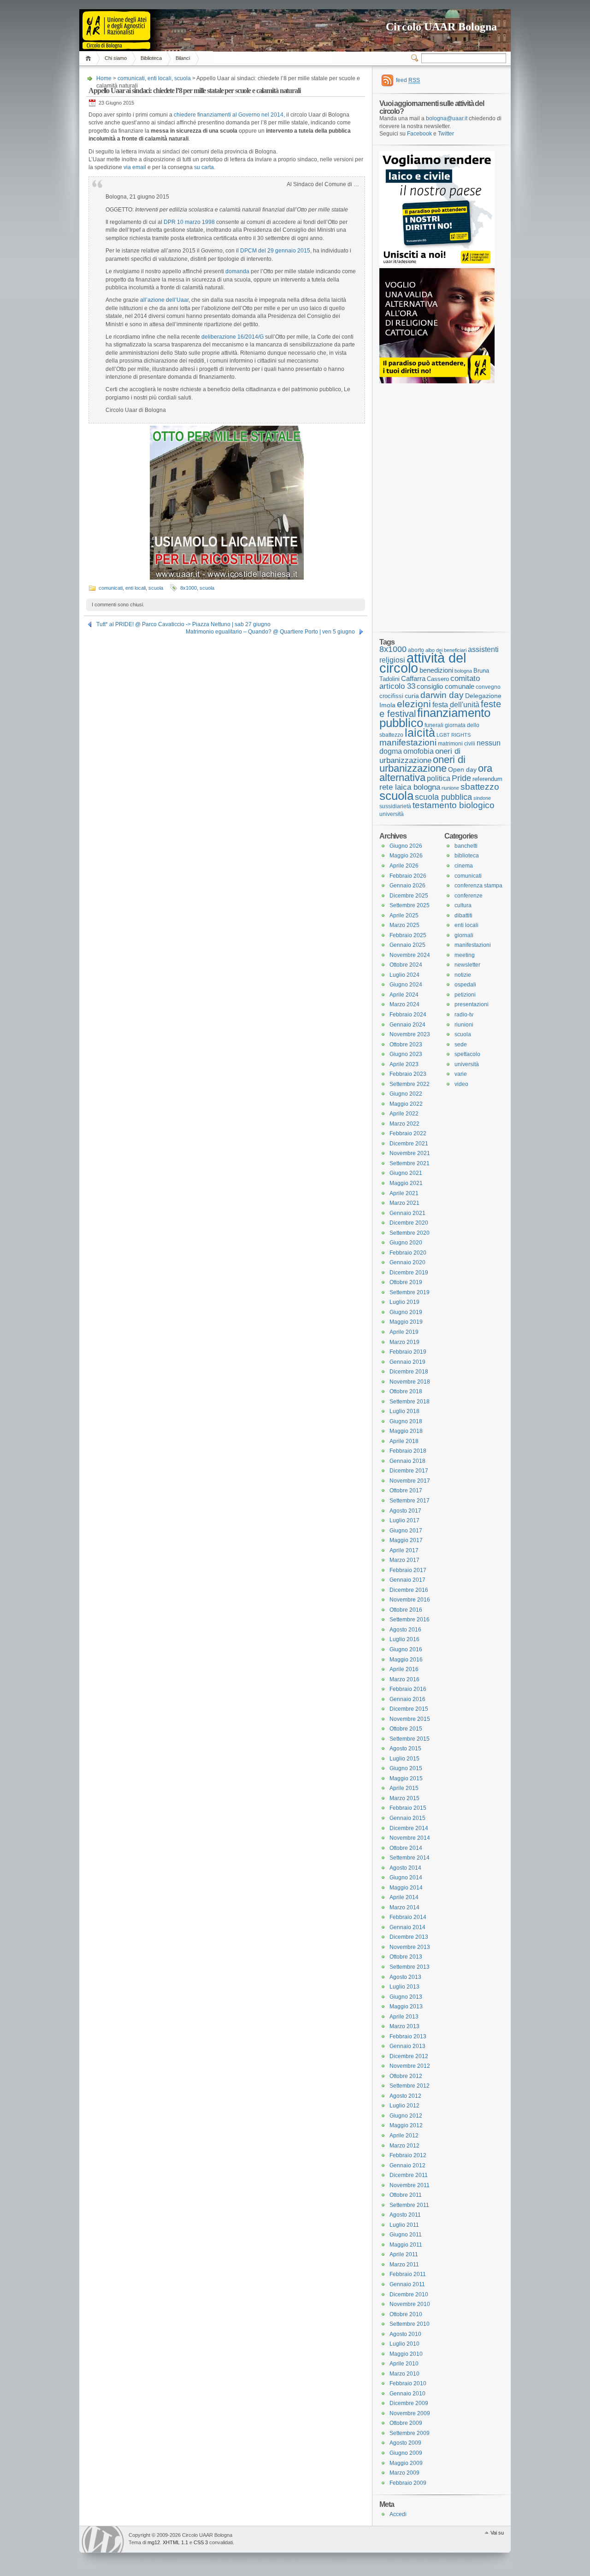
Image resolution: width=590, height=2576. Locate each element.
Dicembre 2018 (409, 1372)
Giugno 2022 (406, 1094)
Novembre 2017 (410, 1481)
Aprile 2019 (404, 1332)
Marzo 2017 (404, 1560)
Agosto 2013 (405, 1977)
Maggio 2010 (406, 2354)
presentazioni (472, 1004)
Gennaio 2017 (407, 1580)
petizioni (465, 995)
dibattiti (463, 915)
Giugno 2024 (406, 985)
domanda (237, 271)
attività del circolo (423, 663)
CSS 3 (201, 2542)
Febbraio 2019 (408, 1352)
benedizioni (436, 670)
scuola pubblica (443, 797)
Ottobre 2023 (406, 1044)
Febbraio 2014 (408, 1917)
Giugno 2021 (406, 1173)
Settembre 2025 (410, 905)
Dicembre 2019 (409, 1273)
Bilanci (183, 58)
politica (439, 778)
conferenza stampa (478, 886)
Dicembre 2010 (409, 2294)
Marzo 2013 (404, 2026)
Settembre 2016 (410, 1620)
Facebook (419, 134)
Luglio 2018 (404, 1411)
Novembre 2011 (410, 2185)
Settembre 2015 (410, 1739)
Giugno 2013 (406, 1997)
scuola (183, 78)
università (392, 814)
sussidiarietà (395, 806)
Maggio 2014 (406, 1888)
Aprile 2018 (404, 1441)
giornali (464, 935)
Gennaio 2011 (407, 2284)
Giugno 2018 (406, 1421)
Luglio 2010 (404, 2344)
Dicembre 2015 (409, 1709)
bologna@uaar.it (447, 118)
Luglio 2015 (404, 1759)
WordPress (103, 2539)
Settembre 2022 (410, 1084)
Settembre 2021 (410, 1163)
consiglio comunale (445, 687)
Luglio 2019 (404, 1302)
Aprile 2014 (404, 1897)
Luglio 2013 (404, 1987)
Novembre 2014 (410, 1838)
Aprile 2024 (404, 995)
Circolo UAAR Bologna (441, 27)
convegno (488, 687)
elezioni (414, 704)
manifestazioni (408, 742)
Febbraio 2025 (408, 935)
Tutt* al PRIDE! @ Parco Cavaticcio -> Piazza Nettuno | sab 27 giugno (183, 624)
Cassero (438, 679)
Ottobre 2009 (406, 2423)
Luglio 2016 (404, 1639)
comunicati (131, 78)
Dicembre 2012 (409, 2056)
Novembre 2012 (410, 2066)
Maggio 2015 (406, 1778)
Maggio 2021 (406, 1183)
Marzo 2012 (404, 2146)
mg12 (154, 2542)
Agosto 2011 (405, 2215)
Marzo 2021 (404, 1203)
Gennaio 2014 (407, 1927)
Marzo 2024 (404, 1004)
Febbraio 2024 (408, 1015)
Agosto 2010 (405, 2334)
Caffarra (413, 679)
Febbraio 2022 (408, 1133)
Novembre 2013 (410, 1947)
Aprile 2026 (404, 866)
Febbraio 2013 (408, 2036)
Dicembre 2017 (409, 1471)
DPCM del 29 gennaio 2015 (275, 251)
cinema (464, 866)
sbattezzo (480, 786)
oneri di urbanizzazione (420, 756)
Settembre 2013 (410, 1967)
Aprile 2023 (404, 1064)
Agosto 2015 (405, 1749)
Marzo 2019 (404, 1342)
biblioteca (467, 856)
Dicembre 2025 (409, 896)
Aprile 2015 (404, 1788)
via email (135, 167)
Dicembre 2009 (409, 2403)
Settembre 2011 (409, 2205)
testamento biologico (454, 805)
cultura (463, 905)
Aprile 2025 (404, 915)
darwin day (442, 695)
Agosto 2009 (405, 2443)
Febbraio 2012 (408, 2155)
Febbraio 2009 (408, 2483)
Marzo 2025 (404, 925)
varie (461, 1074)
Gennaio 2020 (407, 1262)
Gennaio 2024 (407, 1025)
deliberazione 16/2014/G (233, 337)
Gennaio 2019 (407, 1362)
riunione (450, 788)
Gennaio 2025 (407, 945)
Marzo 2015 (404, 1798)
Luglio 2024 (404, 975)
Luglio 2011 (404, 2225)
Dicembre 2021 (409, 1144)
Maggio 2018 (406, 1431)
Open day (462, 769)
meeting (465, 955)
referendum (487, 779)
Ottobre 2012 (406, 2076)
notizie (463, 975)
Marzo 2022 (404, 1124)
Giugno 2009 (406, 2453)
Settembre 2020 (410, 1233)
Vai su (497, 2533)
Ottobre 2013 (406, 1957)
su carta (204, 167)
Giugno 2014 (406, 1878)
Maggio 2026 (406, 856)
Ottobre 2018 (406, 1391)
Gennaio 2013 (407, 2046)
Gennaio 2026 (407, 886)
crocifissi (391, 696)
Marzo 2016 (404, 1679)
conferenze (469, 896)
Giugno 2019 (406, 1312)
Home (90, 58)
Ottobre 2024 (406, 965)
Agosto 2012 (405, 2096)
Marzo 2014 (404, 1907)
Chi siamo (116, 58)
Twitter (446, 134)
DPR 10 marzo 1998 (189, 222)
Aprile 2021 (404, 1193)
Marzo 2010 (404, 2374)
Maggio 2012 (406, 2125)
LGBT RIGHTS (454, 735)
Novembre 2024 (410, 955)
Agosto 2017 (405, 1511)
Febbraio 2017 (408, 1570)
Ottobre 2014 (406, 1848)
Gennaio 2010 (407, 2394)
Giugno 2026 (406, 846)
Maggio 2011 (406, 2245)
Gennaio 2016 (407, 1699)
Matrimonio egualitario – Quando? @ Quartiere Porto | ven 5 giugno (270, 632)
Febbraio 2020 (408, 1253)
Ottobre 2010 (406, 2314)
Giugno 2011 (406, 2235)
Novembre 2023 (410, 1034)
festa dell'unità (456, 705)
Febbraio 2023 (408, 1074)
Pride (461, 778)
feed (408, 80)
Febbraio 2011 (408, 2274)
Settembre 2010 (410, 2324)
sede (461, 1044)
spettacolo (467, 1054)
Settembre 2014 (410, 1858)
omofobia (419, 751)
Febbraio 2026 (408, 876)
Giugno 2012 (406, 2116)
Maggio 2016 (406, 1660)
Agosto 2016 (405, 1630)
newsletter (467, 965)
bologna (463, 671)
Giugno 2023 (406, 1054)
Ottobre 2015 (406, 1729)
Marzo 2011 (404, 2265)
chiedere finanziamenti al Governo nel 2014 (229, 115)
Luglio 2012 (404, 2106)
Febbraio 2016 (408, 1689)
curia (412, 696)
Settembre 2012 (410, 2086)
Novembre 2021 (410, 1153)
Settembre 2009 (410, 2433)
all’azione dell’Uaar (164, 300)
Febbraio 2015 (408, 1808)
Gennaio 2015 (407, 1818)
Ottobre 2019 (406, 1282)
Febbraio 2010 (408, 2383)
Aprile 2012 (404, 2136)
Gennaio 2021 (407, 1213)
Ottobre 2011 (406, 2195)
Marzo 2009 (404, 2473)
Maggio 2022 (406, 1104)
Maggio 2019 (406, 1322)
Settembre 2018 (410, 1402)
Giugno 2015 (406, 1768)
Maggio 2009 (406, 2463)
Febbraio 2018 (408, 1451)
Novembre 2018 (410, 1382)
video (461, 1084)
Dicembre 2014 (409, 1828)
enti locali (159, 78)
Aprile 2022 (404, 1114)
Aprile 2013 (404, 2017)
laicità (420, 733)
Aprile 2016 (404, 1669)
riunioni (464, 1025)
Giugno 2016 (406, 1649)
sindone (482, 798)
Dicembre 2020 (409, 1223)
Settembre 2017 (410, 1501)
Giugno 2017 (406, 1531)
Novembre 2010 (410, 2304)
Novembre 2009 (410, 2413)
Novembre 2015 (410, 1719)
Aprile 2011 (404, 2254)
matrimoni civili (457, 743)
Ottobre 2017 (406, 1490)
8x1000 (189, 588)
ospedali (465, 985)
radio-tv (464, 1015)
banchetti (466, 846)
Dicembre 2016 (409, 1590)
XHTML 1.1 (175, 2542)
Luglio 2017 (404, 1520)
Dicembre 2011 (409, 2175)
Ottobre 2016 (406, 1610)
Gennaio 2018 (407, 1461)
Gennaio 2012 (407, 2165)
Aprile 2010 (404, 2364)
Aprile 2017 (404, 1550)
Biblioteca (151, 58)
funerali (434, 725)
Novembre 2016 (410, 1600)
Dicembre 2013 (409, 1937)
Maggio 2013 (406, 2007)
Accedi (398, 2514)
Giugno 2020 (406, 1243)
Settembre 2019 (410, 1292)
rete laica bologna (410, 787)
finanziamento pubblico (435, 718)
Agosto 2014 (405, 1868)
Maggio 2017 (406, 1540)
